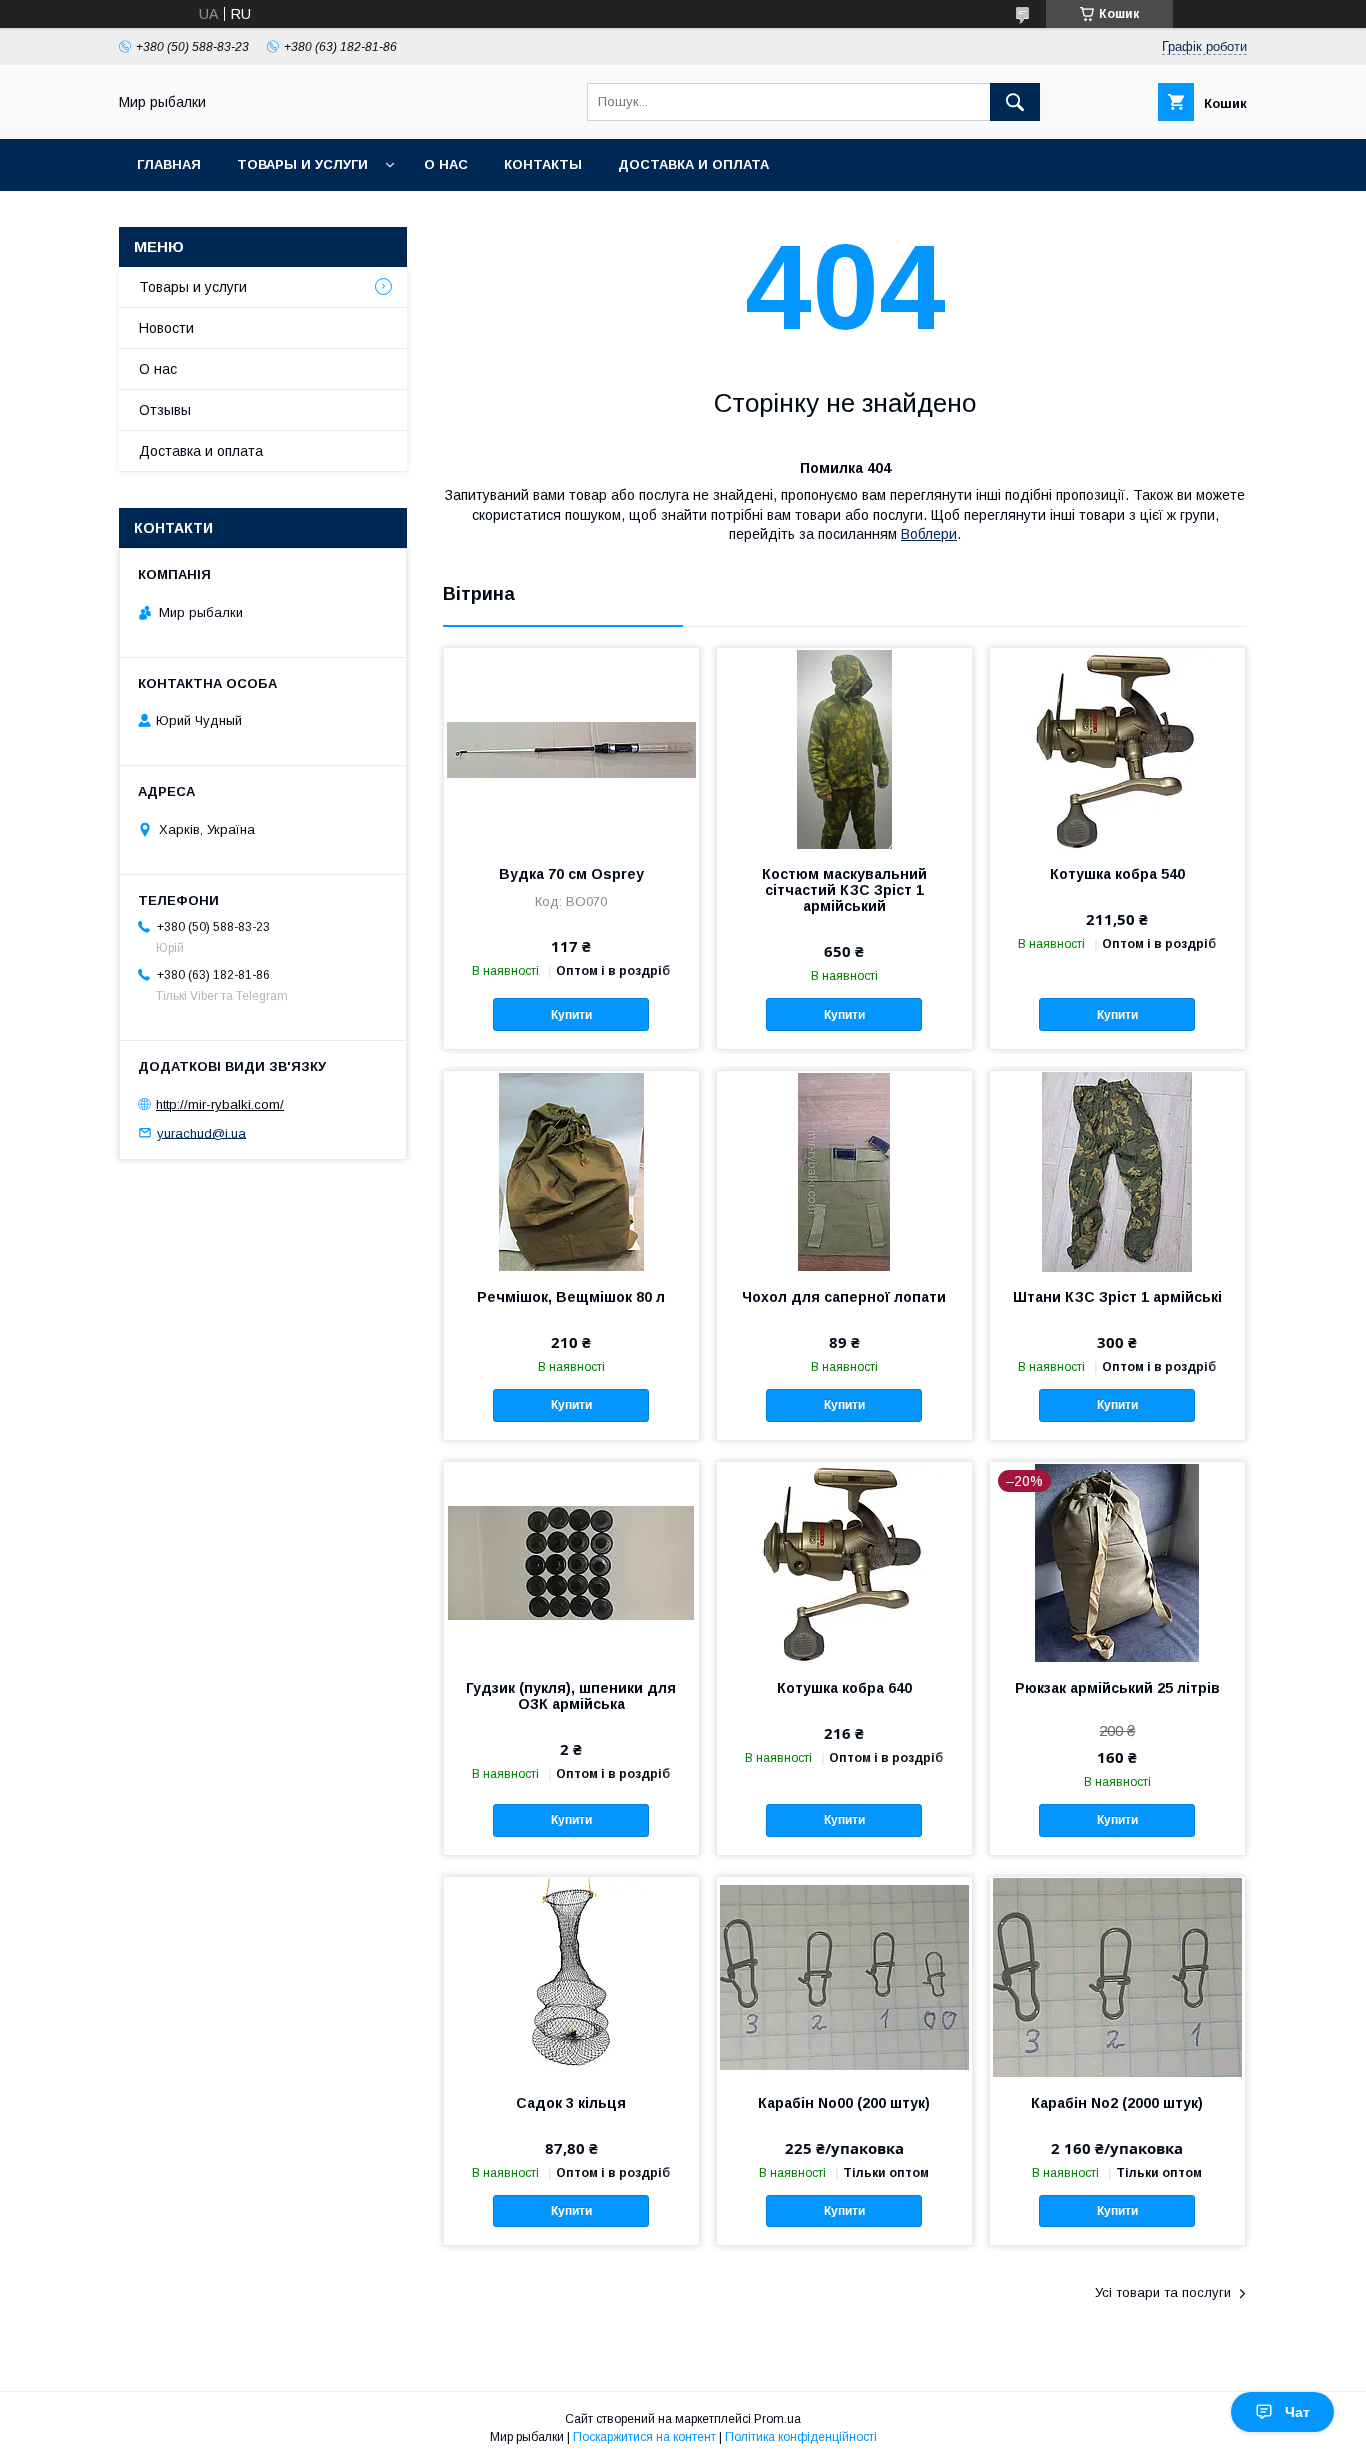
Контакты (543, 164)
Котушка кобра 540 (1117, 874)
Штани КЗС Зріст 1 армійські (1117, 1297)
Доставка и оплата (693, 164)
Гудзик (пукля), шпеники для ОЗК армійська (571, 1696)
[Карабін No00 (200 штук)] (844, 1977)
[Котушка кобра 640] (844, 1562)
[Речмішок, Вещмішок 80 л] (571, 1171)
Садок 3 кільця (571, 2103)
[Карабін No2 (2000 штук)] (1117, 1977)
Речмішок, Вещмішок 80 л (571, 1297)
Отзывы (165, 410)
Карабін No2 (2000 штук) (1117, 2103)
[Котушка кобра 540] (1117, 748)
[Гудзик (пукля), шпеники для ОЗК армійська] (571, 1562)
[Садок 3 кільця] (571, 1977)
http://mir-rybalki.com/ (220, 1104)
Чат (1297, 2412)
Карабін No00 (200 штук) (844, 2103)
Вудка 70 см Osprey (571, 874)
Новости (166, 328)
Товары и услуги (302, 164)
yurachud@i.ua (201, 1132)
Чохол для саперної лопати (844, 1297)
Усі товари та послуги (1163, 2292)
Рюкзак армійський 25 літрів (1117, 1688)
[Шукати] (1015, 102)
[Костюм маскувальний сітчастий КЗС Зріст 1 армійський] (844, 748)
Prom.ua (777, 2419)
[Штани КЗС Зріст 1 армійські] (1117, 1171)
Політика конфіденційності (801, 2437)
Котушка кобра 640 (844, 1688)
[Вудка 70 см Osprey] (571, 748)
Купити (571, 1015)
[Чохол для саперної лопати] (844, 1171)
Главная (169, 164)
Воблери (929, 534)
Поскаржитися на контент (644, 2437)
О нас (446, 164)
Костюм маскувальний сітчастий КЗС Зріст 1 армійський (844, 890)
